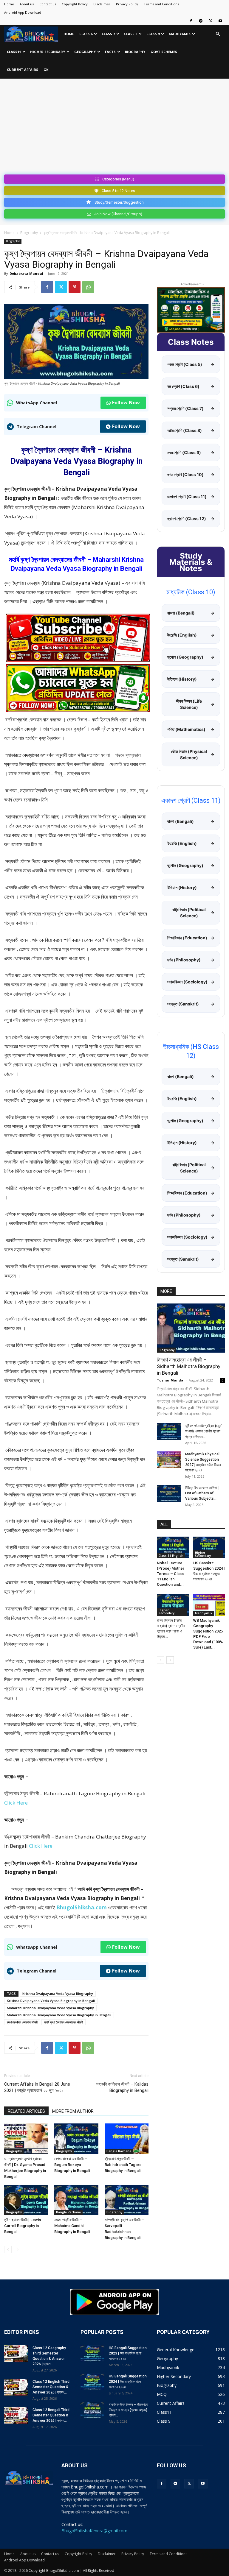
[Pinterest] (75, 287)
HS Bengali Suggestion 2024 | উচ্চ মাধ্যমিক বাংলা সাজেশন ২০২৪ (128, 2382)
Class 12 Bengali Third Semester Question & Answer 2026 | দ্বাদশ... (51, 2415)
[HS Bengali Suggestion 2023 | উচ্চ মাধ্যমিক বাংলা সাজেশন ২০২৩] (92, 2354)
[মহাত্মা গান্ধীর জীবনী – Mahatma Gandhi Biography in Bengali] (76, 2200)
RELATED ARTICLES (26, 2111)
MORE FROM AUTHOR (73, 2111)
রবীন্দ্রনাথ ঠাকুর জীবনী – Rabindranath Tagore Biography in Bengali (123, 2165)
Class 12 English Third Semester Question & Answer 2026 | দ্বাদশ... (51, 2387)
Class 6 (86, 34)
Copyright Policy (75, 4)
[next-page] (17, 2250)
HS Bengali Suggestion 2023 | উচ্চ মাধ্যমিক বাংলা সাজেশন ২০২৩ (128, 2353)
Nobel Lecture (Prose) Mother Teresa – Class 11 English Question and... (171, 1574)
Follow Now (126, 403)
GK (46, 70)
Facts (110, 52)
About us (27, 4)
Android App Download (23, 12)
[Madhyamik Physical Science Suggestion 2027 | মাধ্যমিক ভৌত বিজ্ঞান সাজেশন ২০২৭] (169, 1460)
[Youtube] (220, 21)
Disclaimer (102, 4)
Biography (135, 52)
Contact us (48, 4)
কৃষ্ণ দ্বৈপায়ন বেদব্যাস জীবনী (22, 2022)
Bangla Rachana (119, 2151)
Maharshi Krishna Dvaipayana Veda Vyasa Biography (50, 2008)
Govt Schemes (164, 52)
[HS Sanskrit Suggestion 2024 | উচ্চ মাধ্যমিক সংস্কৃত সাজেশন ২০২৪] (209, 1547)
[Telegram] (201, 21)
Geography (85, 52)
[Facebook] (191, 21)
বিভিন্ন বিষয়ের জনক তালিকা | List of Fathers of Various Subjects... (202, 1493)
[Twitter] (211, 21)
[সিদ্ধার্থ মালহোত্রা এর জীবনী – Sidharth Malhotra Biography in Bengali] (191, 1328)
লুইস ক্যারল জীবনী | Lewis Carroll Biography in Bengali (23, 2226)
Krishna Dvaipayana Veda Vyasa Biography (58, 1993)
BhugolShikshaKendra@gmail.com (94, 2531)
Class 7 (108, 34)
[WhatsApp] (88, 287)
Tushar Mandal (171, 1380)
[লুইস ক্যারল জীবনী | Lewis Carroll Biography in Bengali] (26, 2200)
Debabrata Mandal (26, 273)
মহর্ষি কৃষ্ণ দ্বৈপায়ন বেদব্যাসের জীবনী (64, 2022)
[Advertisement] (114, 127)
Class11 (14, 52)
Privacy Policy (127, 4)
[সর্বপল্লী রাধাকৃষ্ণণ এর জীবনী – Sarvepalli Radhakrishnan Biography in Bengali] (127, 2200)
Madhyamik (180, 34)
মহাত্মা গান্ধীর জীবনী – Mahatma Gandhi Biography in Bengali (72, 2226)
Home (9, 4)
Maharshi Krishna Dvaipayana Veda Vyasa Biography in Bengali (59, 2015)
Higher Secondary (48, 52)
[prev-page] (8, 2250)
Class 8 (131, 34)
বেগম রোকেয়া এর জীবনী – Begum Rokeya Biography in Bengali (72, 2165)
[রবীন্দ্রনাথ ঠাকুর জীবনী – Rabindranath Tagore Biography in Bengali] (127, 2138)
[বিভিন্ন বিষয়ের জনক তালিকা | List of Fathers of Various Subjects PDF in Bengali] (169, 1493)
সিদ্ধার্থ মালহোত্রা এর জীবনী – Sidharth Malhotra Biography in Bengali (189, 1366)
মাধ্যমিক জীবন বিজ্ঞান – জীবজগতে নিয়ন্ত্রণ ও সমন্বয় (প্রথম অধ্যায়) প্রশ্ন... (129, 2410)
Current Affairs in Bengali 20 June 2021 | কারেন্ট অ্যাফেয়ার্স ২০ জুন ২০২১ (37, 2087)
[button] (218, 34)
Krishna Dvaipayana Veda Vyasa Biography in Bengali (51, 2001)
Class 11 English (171, 1556)
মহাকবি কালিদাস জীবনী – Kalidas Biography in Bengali (122, 2087)
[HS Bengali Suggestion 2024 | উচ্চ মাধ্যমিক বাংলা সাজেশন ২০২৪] (92, 2382)
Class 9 (153, 34)
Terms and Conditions (161, 4)
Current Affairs (23, 70)
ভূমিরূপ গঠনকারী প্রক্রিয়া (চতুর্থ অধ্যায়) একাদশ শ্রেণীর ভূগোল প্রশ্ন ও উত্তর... (203, 1431)
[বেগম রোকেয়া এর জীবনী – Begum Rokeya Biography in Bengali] (76, 2138)
